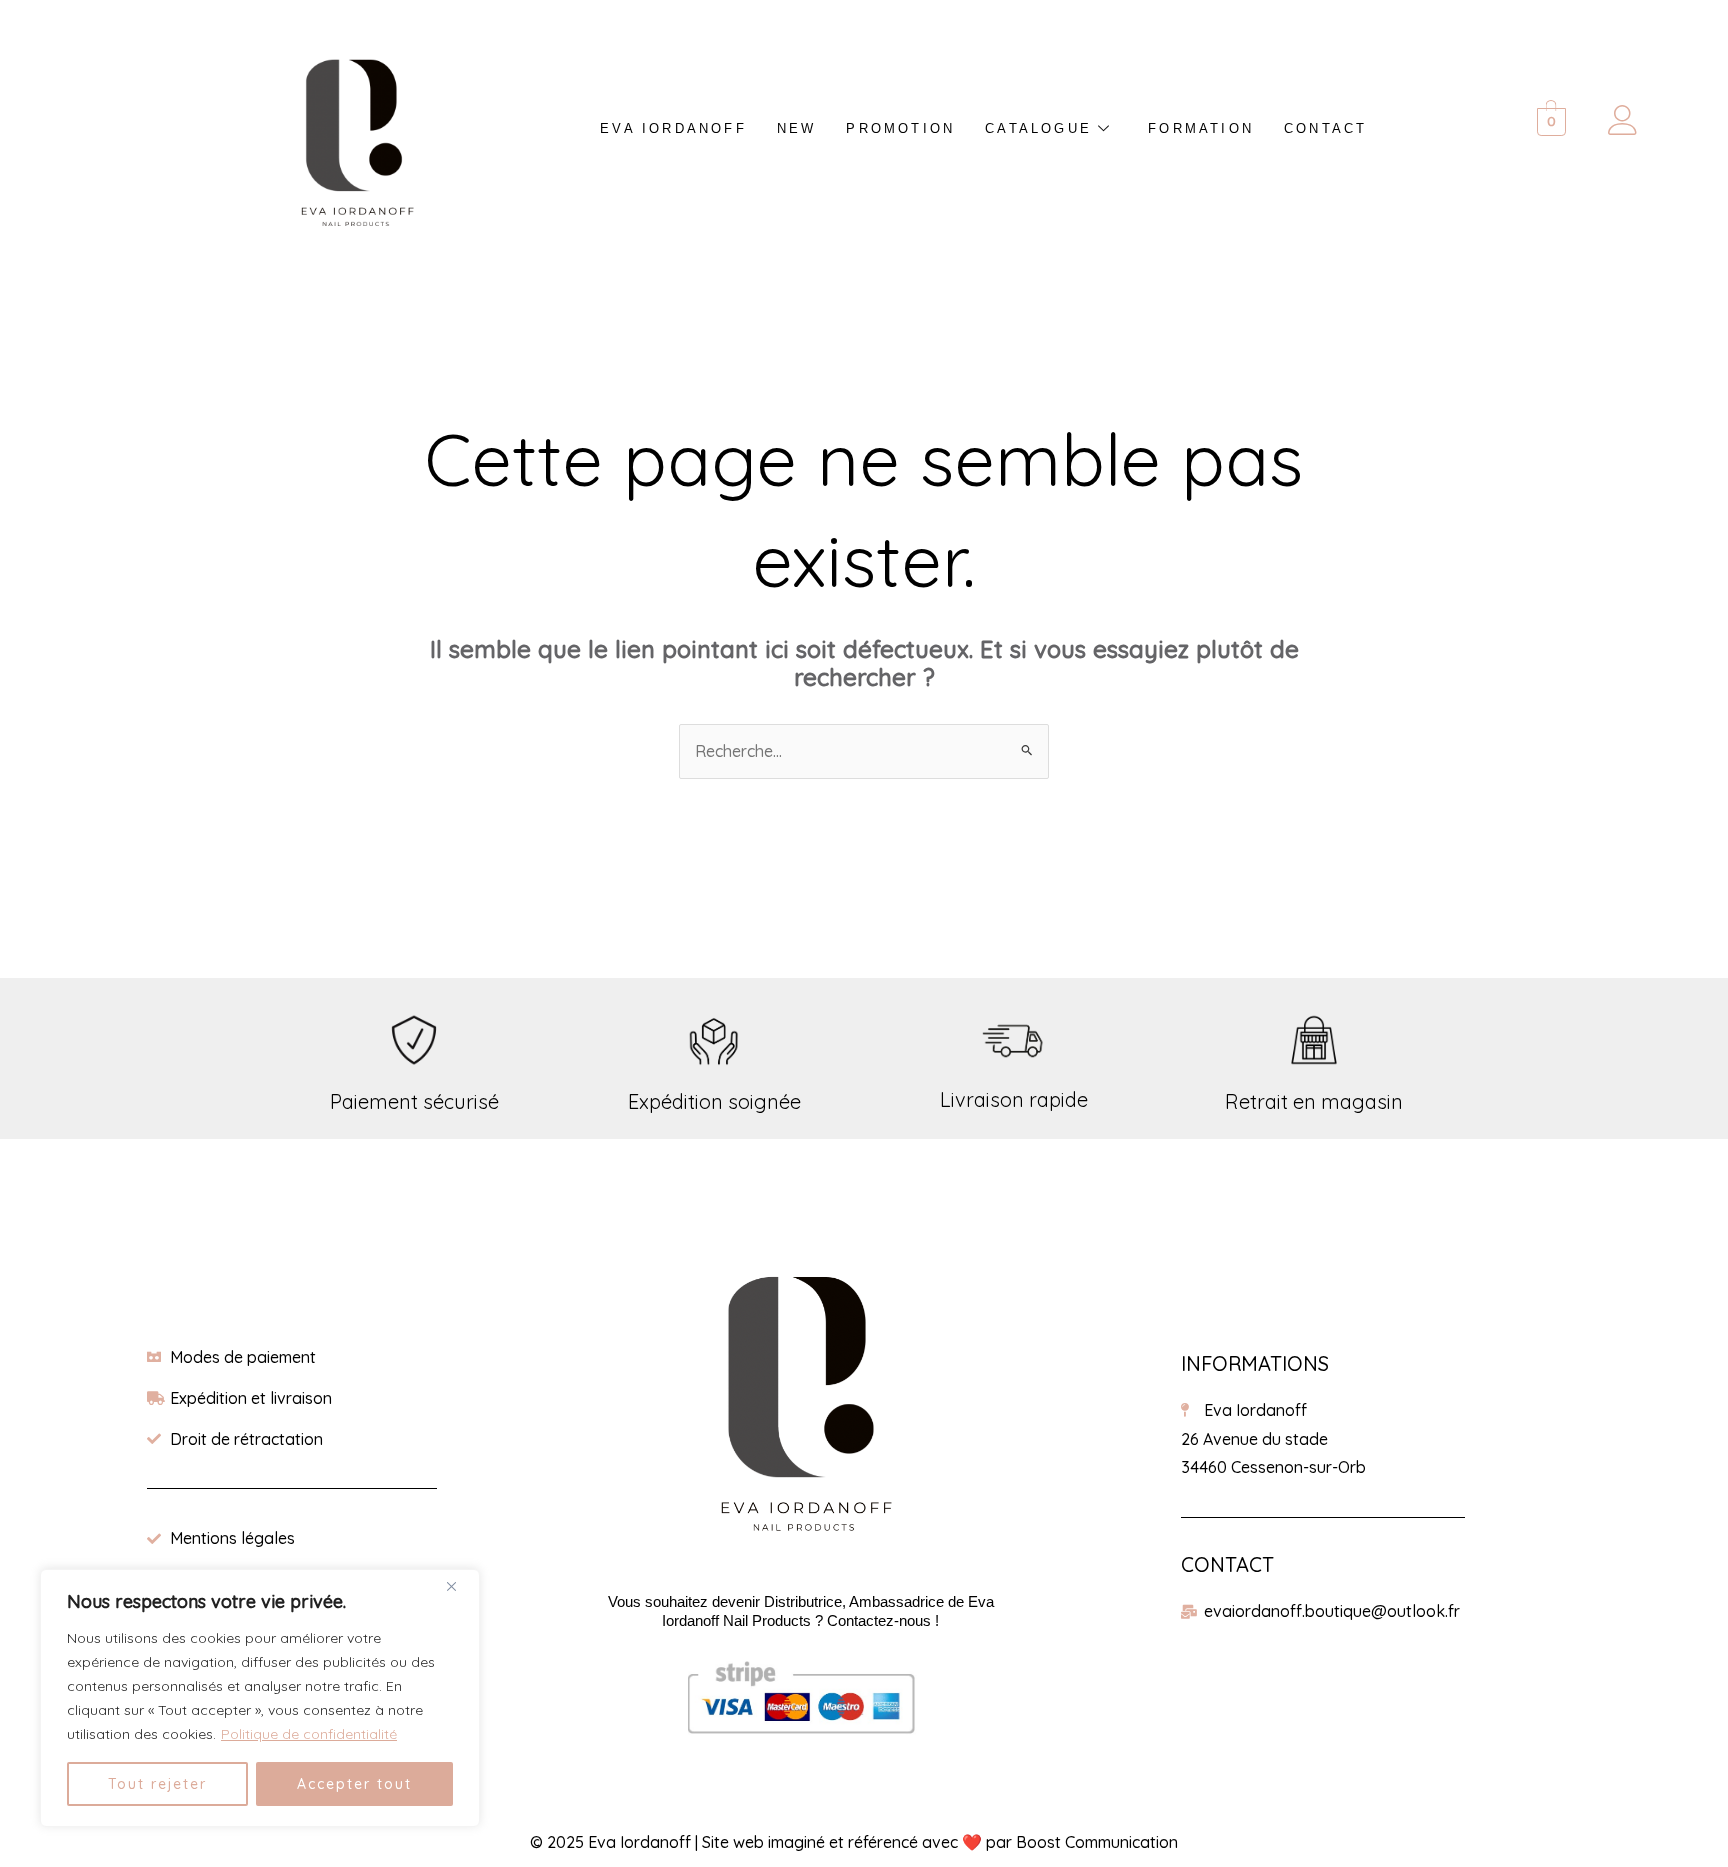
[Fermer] (459, 1586)
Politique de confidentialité (309, 1734)
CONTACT (1325, 128)
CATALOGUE (1038, 128)
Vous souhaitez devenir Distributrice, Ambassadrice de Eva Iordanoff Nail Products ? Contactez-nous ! (801, 1611)
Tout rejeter (157, 1784)
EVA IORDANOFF (673, 128)
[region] (260, 1698)
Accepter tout (354, 1784)
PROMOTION (900, 128)
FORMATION (1201, 128)
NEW (797, 128)
